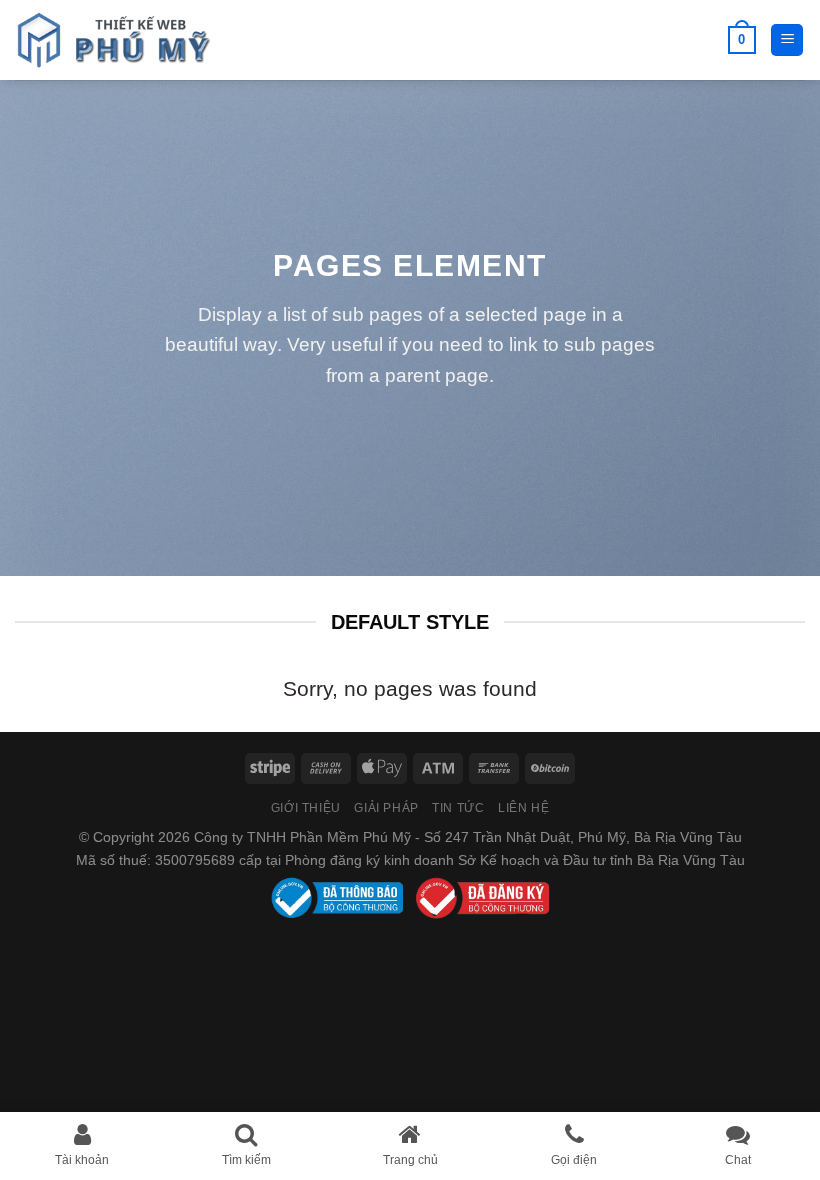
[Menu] (787, 40)
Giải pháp (386, 808)
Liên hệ (523, 808)
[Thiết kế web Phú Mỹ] (115, 40)
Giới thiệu (306, 808)
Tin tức (458, 808)
